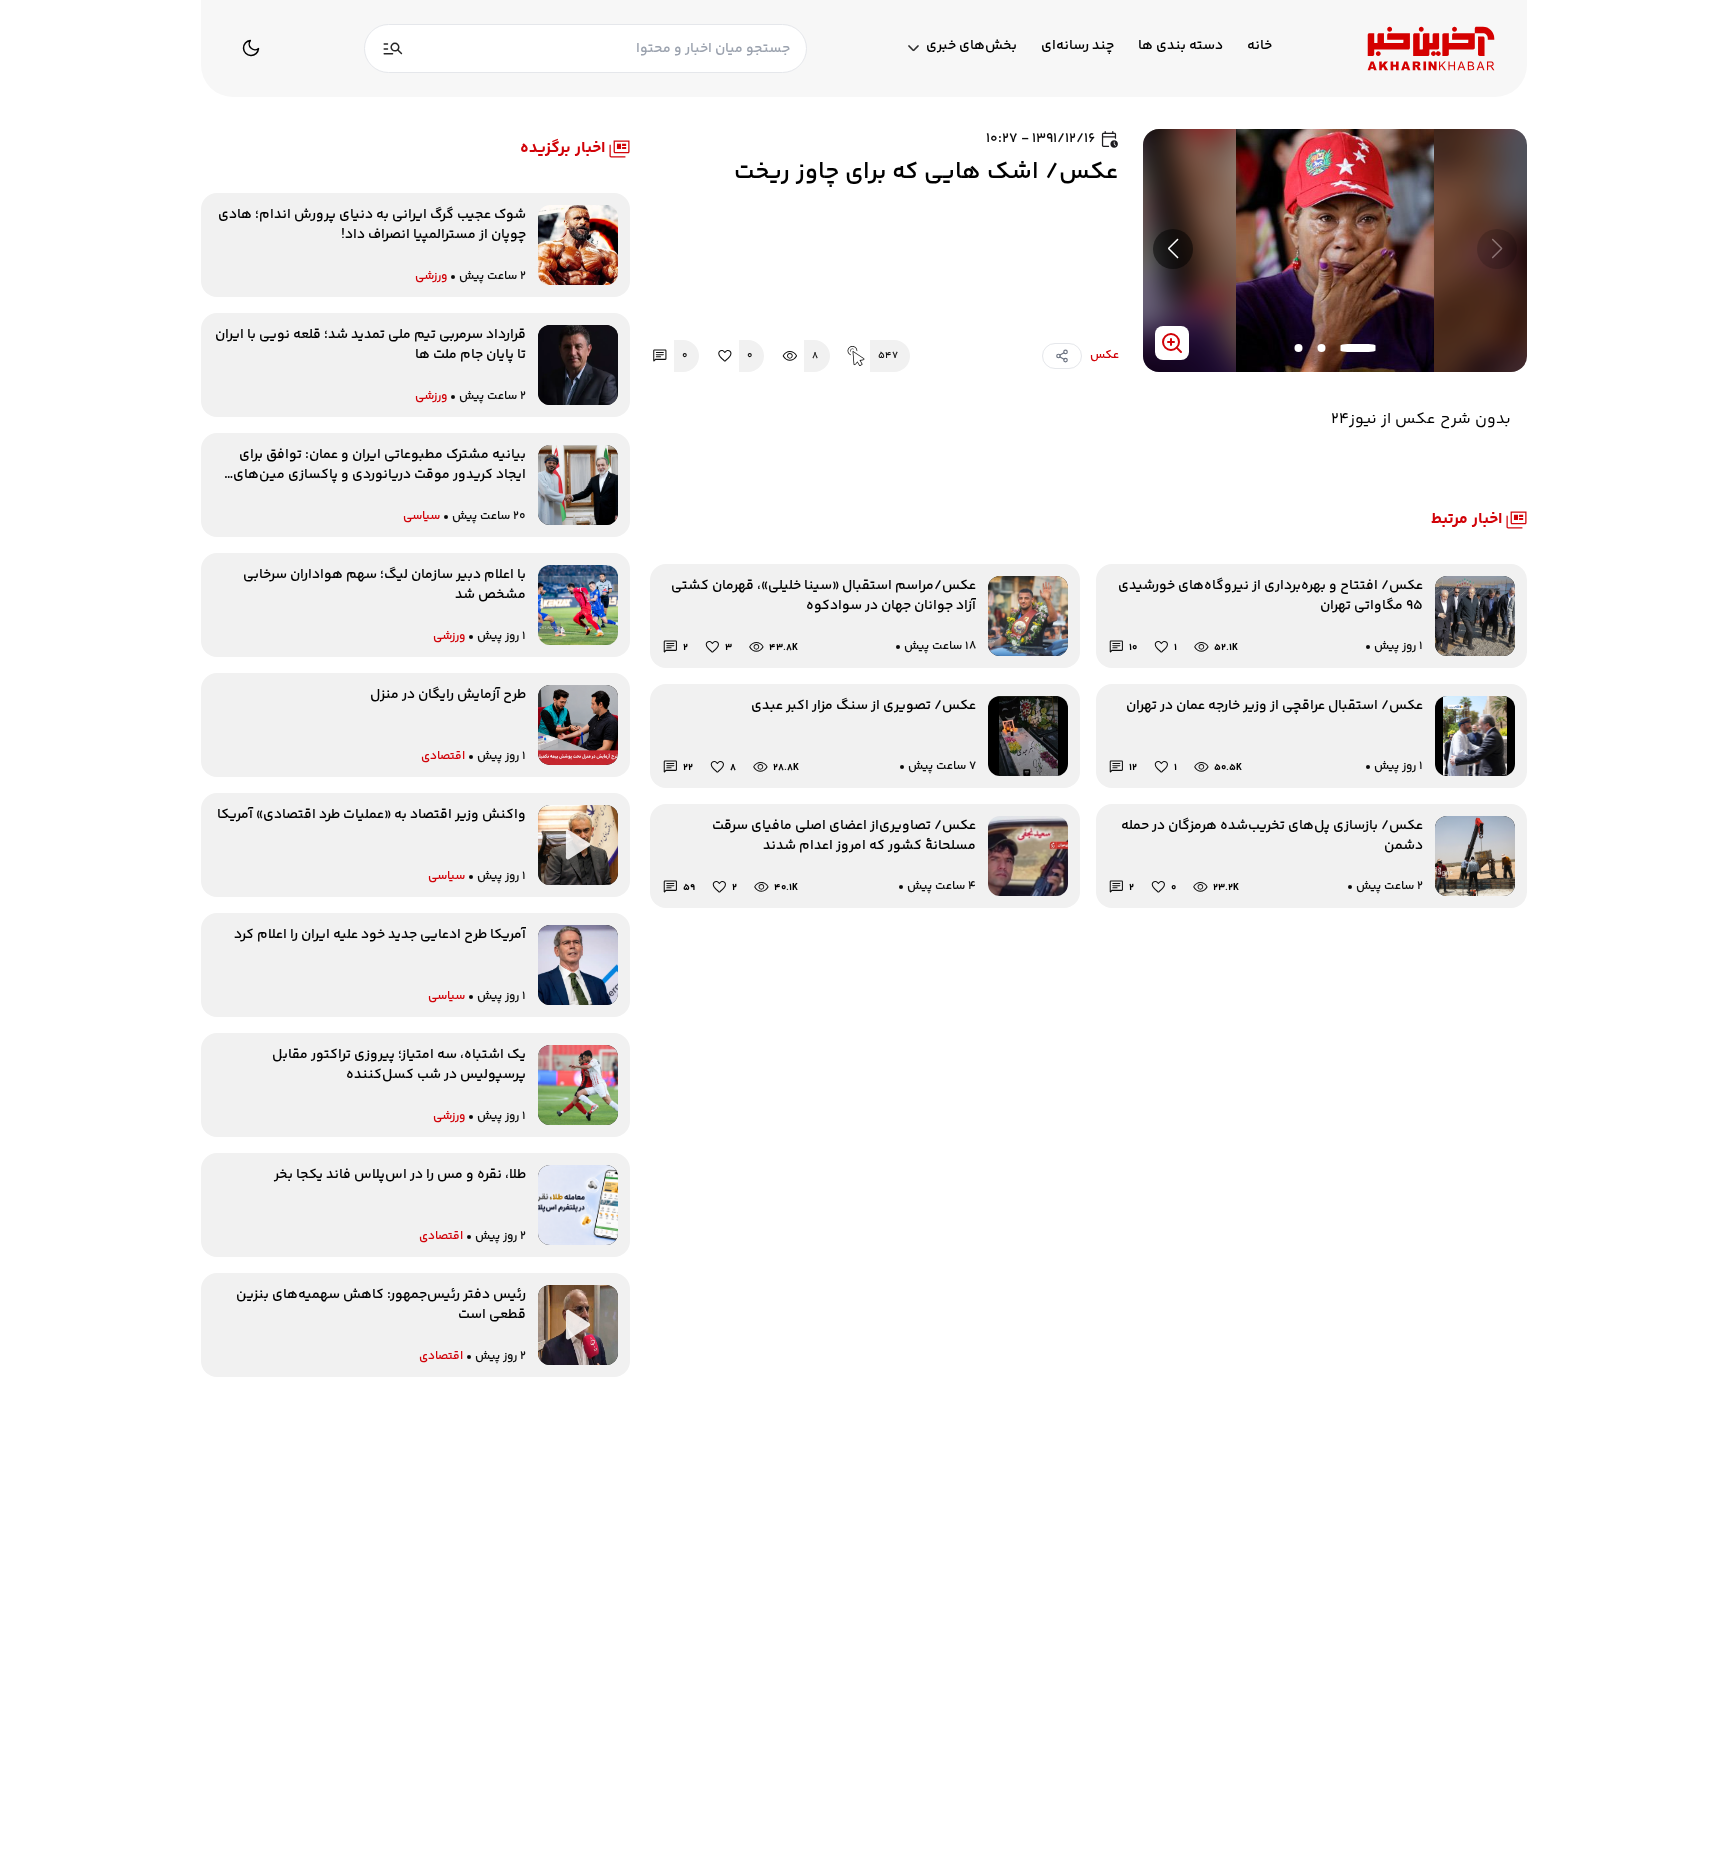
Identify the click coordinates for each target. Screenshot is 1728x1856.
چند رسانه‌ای (1077, 46)
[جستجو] (393, 48)
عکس (1104, 356)
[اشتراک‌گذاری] (1062, 356)
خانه (1259, 46)
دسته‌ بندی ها (1180, 46)
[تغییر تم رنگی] (251, 48)
